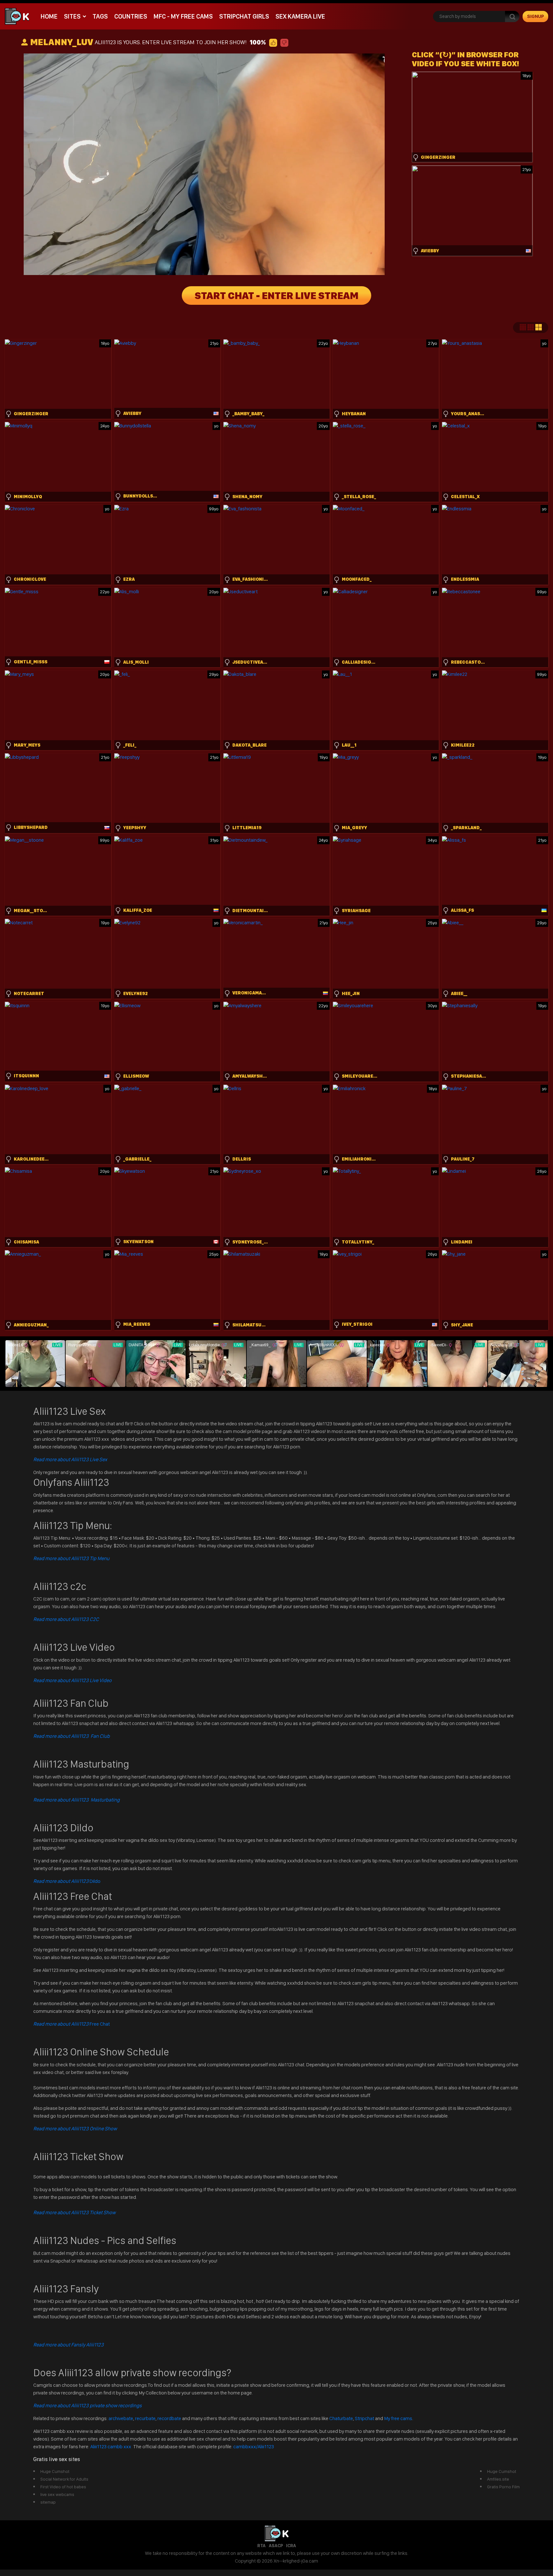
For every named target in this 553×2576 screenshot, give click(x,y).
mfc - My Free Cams (183, 16)
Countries (131, 16)
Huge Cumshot (55, 2471)
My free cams (398, 2418)
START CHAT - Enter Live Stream (276, 296)
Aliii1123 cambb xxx (111, 2446)
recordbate (169, 2418)
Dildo (67, 1881)
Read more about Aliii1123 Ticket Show (74, 2212)
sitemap (48, 2502)
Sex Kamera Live (300, 16)
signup (536, 16)
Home (49, 16)
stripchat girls (244, 16)
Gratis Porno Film (503, 2487)
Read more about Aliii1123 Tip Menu (71, 1558)
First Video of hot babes (63, 2487)
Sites (72, 16)
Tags (100, 16)
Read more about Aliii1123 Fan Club (72, 1736)
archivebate (121, 2418)
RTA (261, 2546)
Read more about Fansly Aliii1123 (68, 2345)
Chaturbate (341, 2418)
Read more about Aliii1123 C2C (66, 1619)
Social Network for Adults (64, 2479)
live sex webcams (57, 2494)
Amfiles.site (498, 2479)
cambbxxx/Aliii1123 (254, 2446)
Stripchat (365, 2418)
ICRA (291, 2546)
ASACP (276, 2546)
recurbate (145, 2418)
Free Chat (72, 2024)
